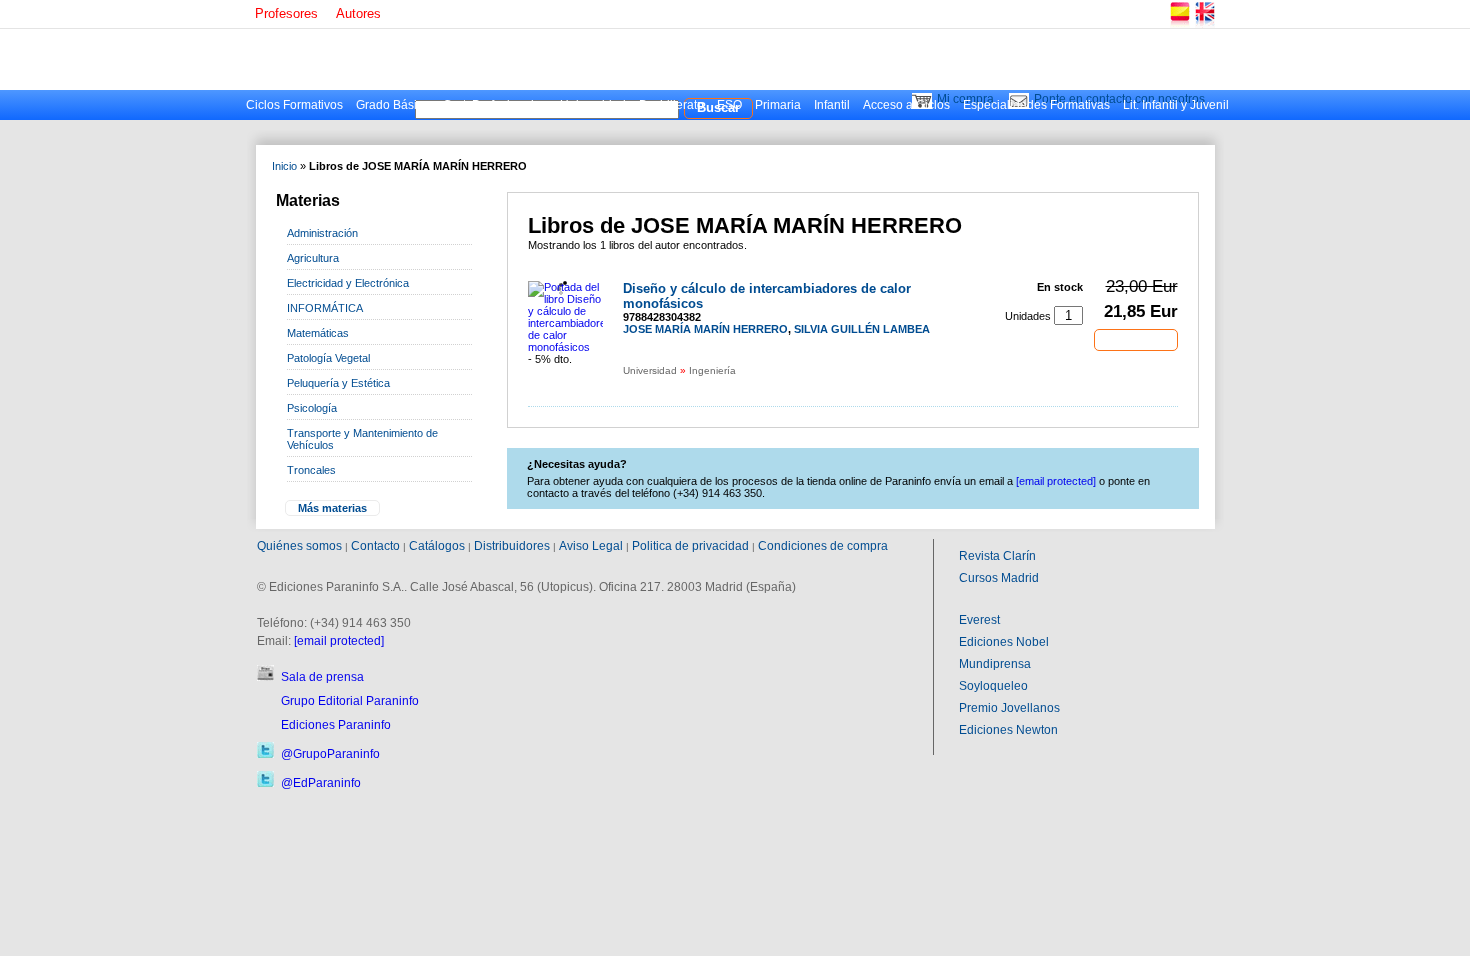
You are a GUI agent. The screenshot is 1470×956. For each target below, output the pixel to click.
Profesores (286, 13)
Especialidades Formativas (1036, 105)
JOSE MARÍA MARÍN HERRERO (705, 329)
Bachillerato (671, 105)
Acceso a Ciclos (906, 105)
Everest (979, 620)
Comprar (1136, 339)
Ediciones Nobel (1004, 642)
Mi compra (965, 99)
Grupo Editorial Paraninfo (350, 701)
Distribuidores (512, 546)
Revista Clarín (997, 556)
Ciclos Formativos (294, 105)
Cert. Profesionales (495, 105)
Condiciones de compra (823, 546)
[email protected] (339, 641)
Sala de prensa (322, 677)
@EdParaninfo (321, 783)
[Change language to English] (1204, 24)
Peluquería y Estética (338, 383)
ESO (729, 105)
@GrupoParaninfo (330, 754)
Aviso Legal (591, 546)
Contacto (375, 546)
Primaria (778, 105)
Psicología (312, 408)
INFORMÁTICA (325, 308)
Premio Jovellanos (1009, 708)
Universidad (593, 105)
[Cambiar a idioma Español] (1179, 24)
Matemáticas (318, 333)
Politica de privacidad (690, 546)
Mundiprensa (995, 664)
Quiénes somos (299, 546)
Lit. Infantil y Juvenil (1176, 105)
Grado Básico (393, 105)
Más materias (332, 508)
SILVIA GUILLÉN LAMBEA (862, 329)
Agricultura (313, 258)
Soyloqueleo (993, 686)
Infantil (832, 105)
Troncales (311, 470)
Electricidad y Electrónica (348, 283)
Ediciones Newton (1008, 730)
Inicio (284, 166)
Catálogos (437, 546)
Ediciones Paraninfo (336, 725)
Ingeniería (712, 370)
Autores (358, 13)
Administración (322, 233)
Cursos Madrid (999, 578)
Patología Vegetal (328, 358)
